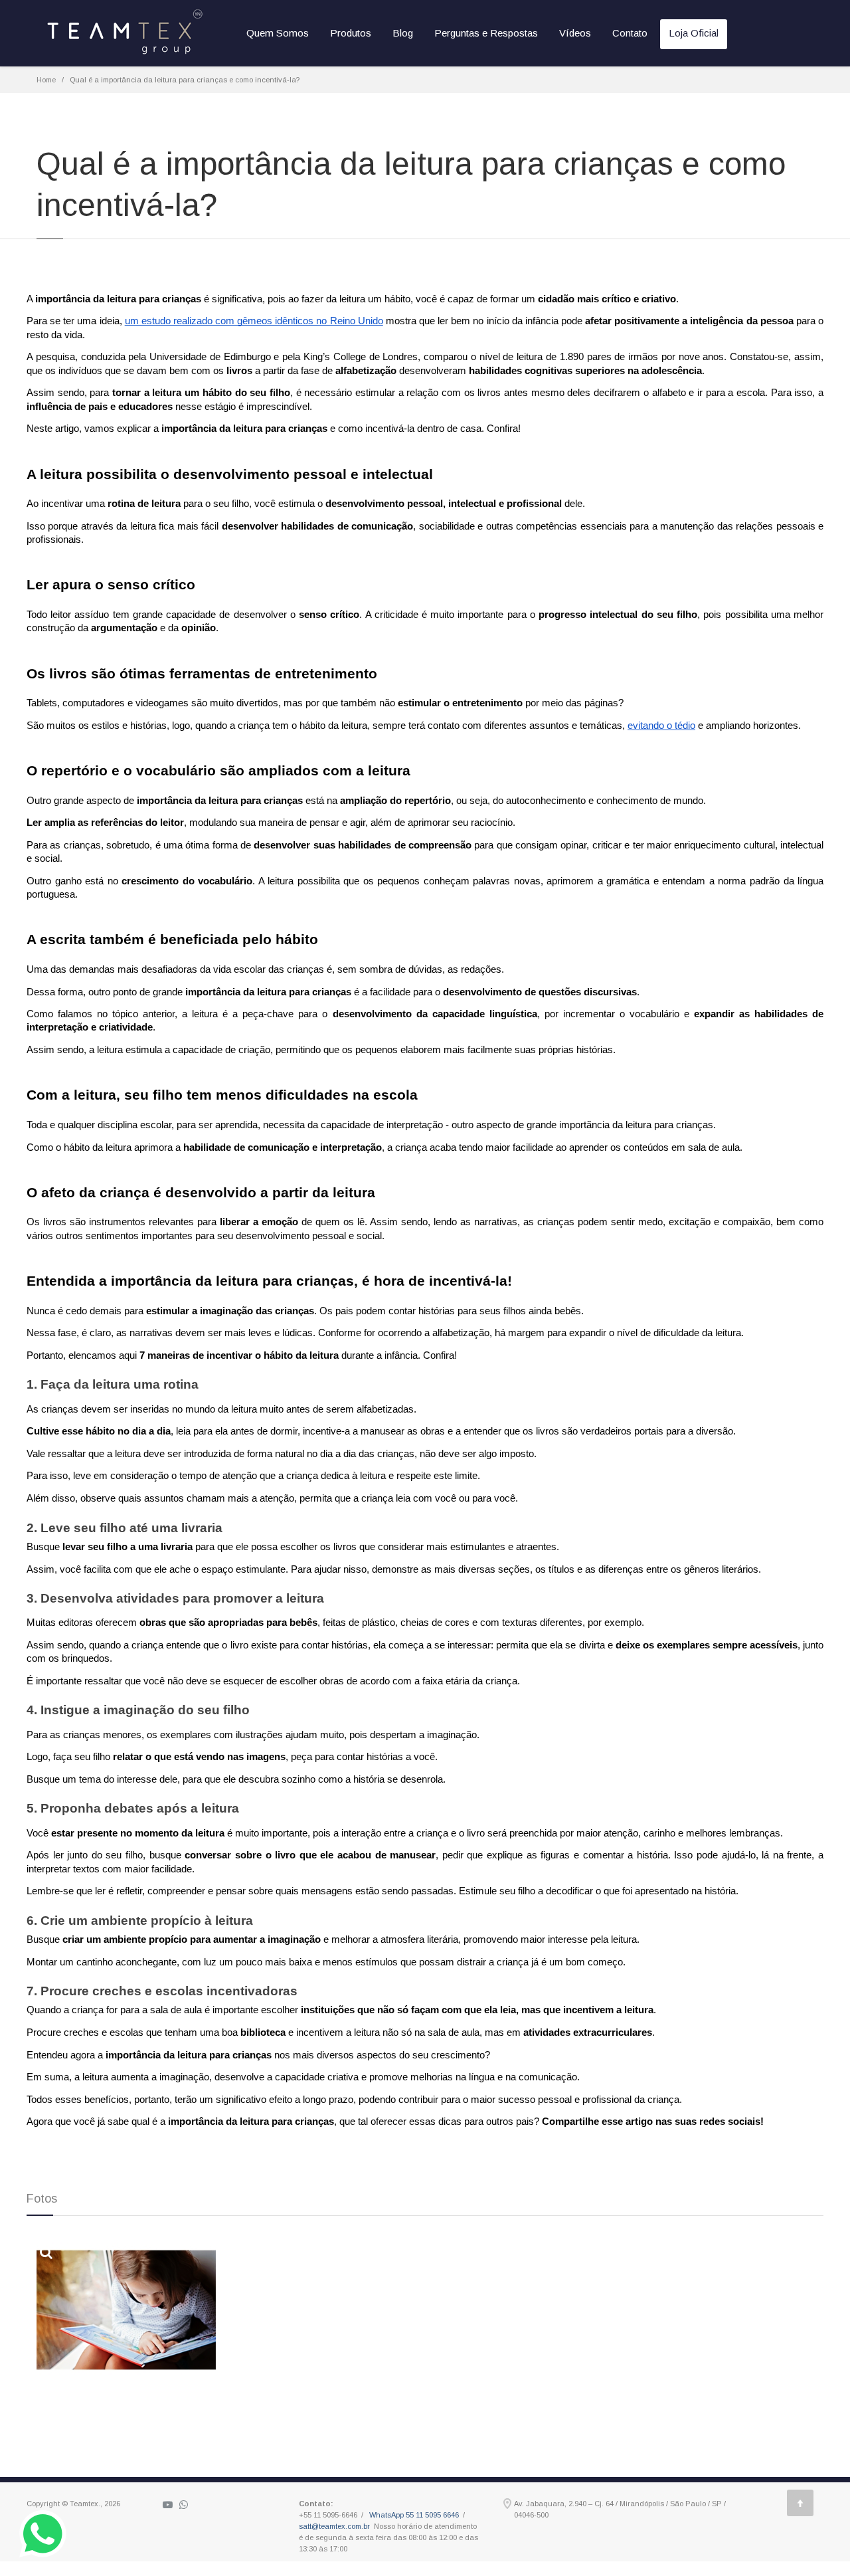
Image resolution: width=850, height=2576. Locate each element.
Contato (630, 33)
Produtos (351, 33)
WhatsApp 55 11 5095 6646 (414, 2515)
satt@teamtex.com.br (334, 2526)
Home (46, 80)
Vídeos (575, 33)
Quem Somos (278, 33)
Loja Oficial (694, 33)
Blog (403, 33)
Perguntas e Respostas (486, 33)
